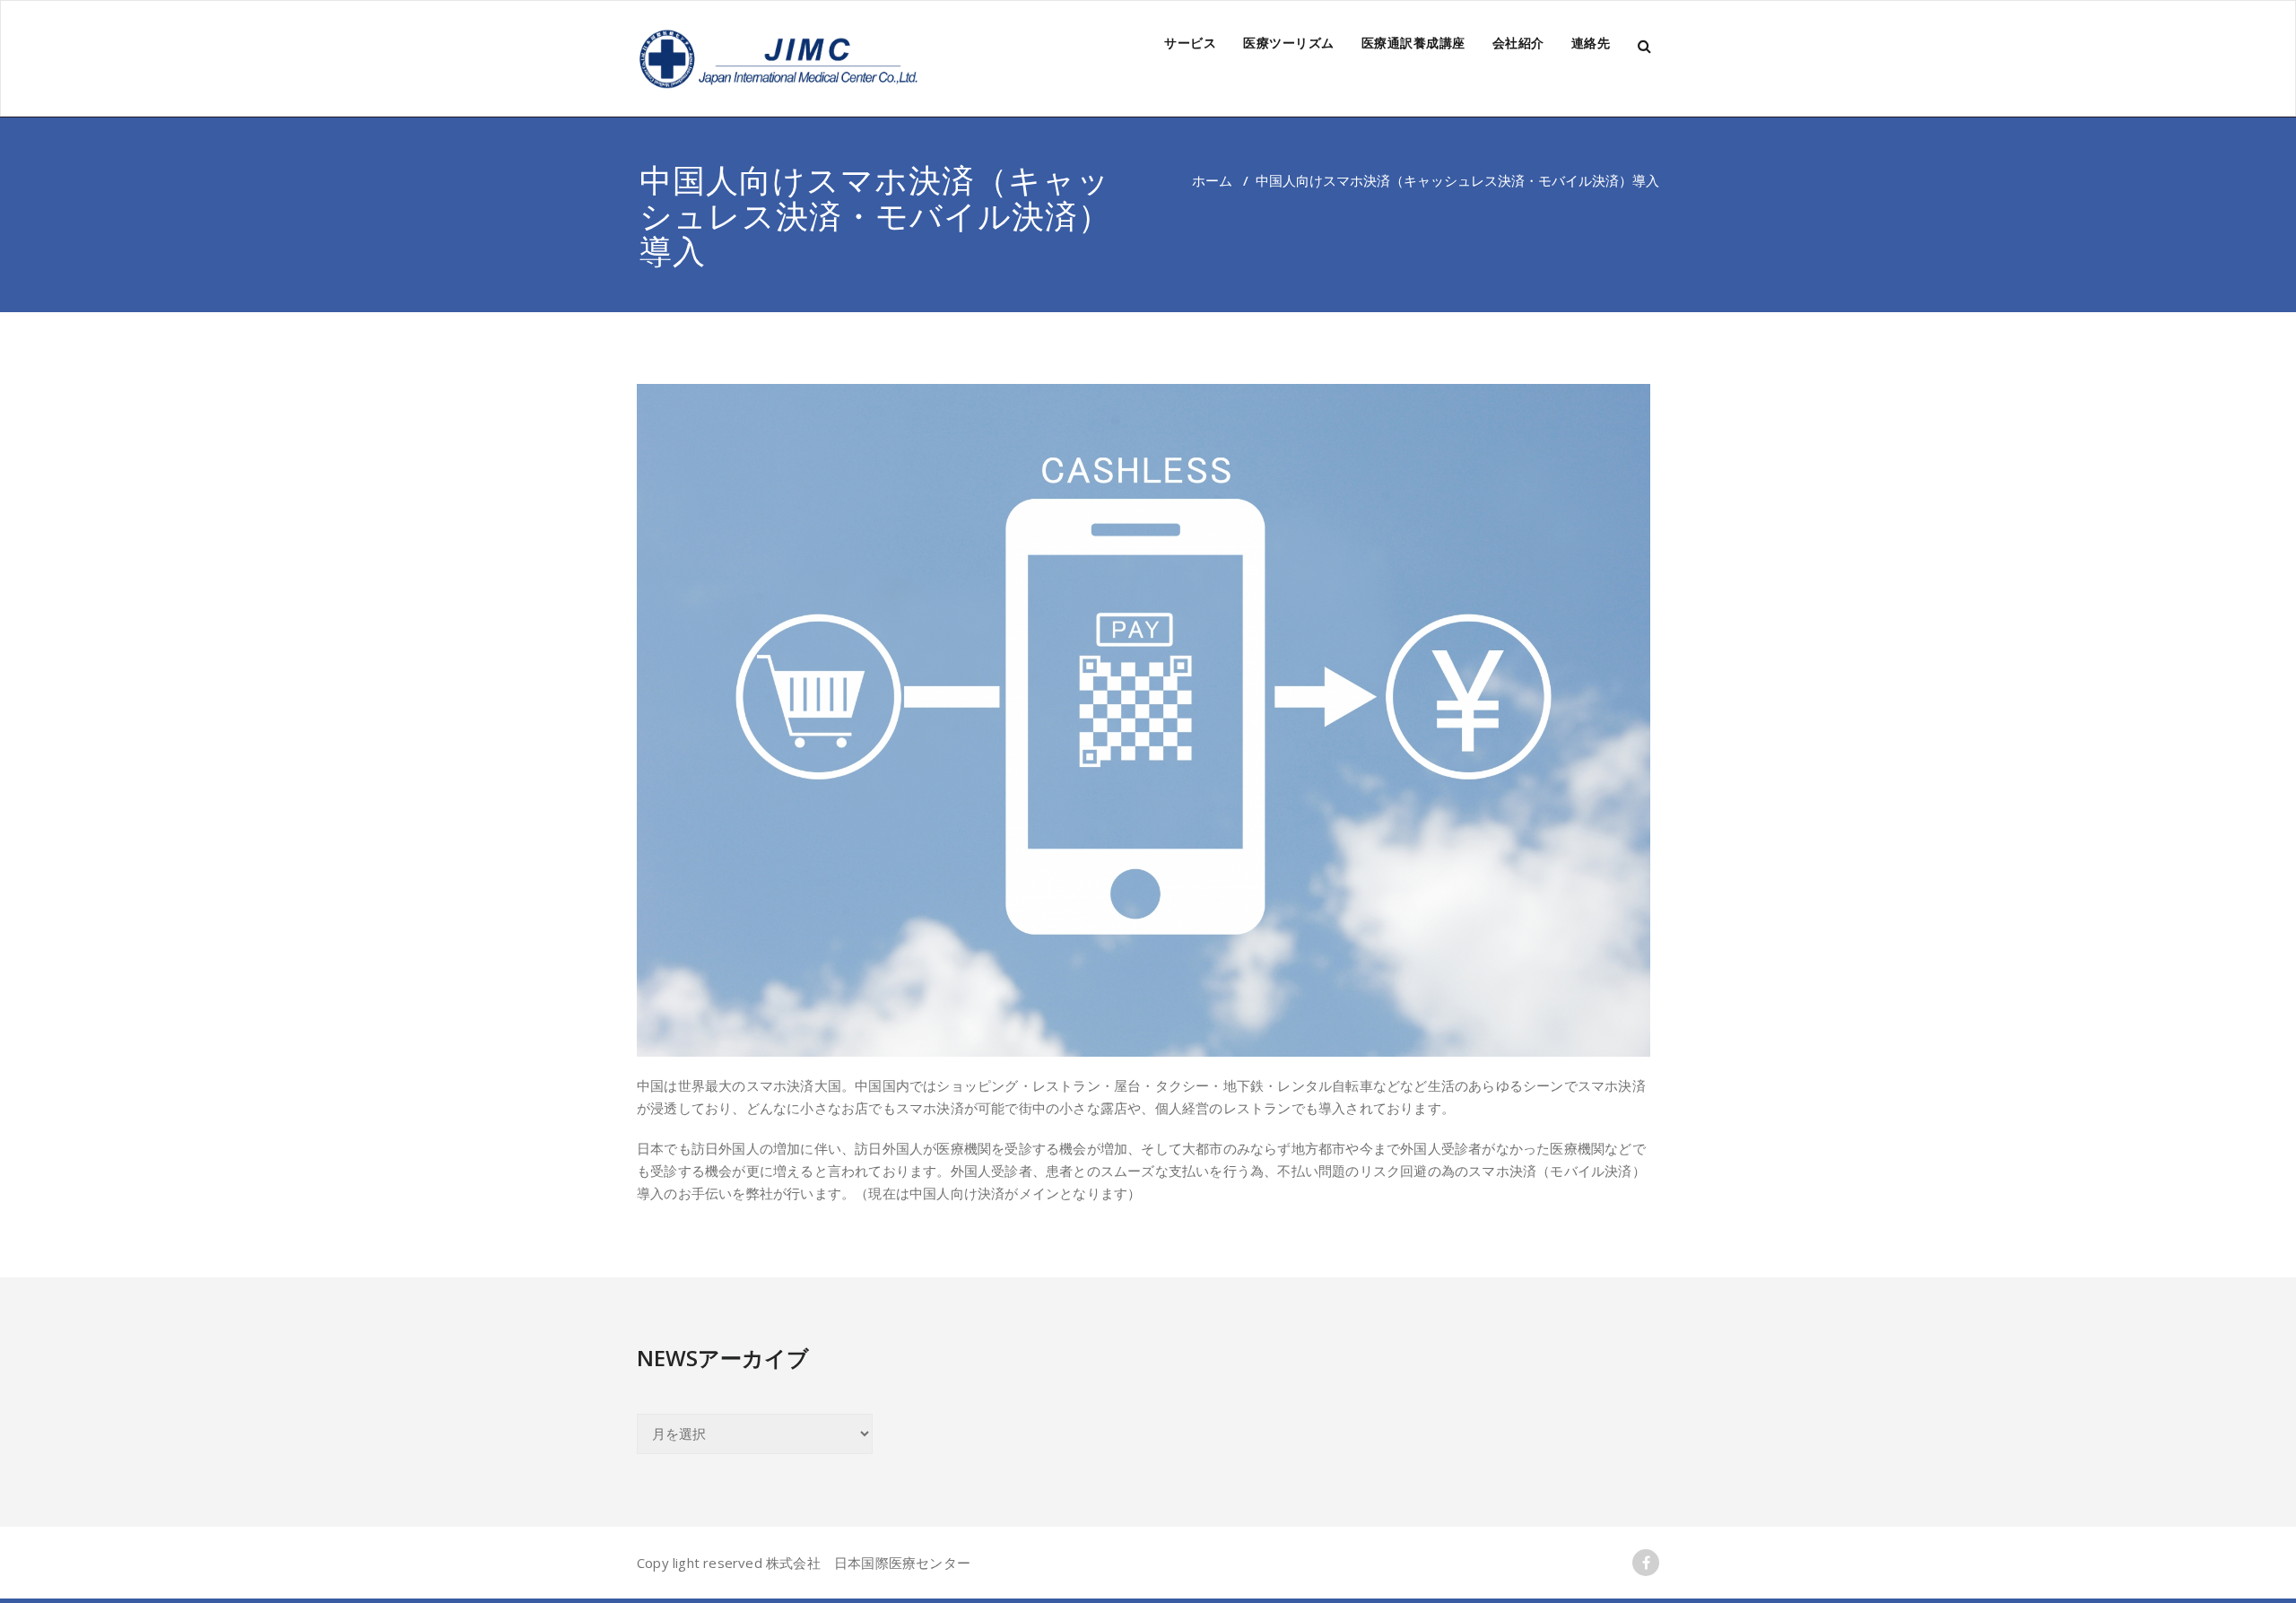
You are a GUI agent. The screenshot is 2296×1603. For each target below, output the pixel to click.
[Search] (1646, 46)
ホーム (1212, 180)
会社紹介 (1518, 43)
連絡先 (1591, 43)
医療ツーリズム (1289, 43)
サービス (1190, 43)
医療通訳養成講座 (1413, 43)
